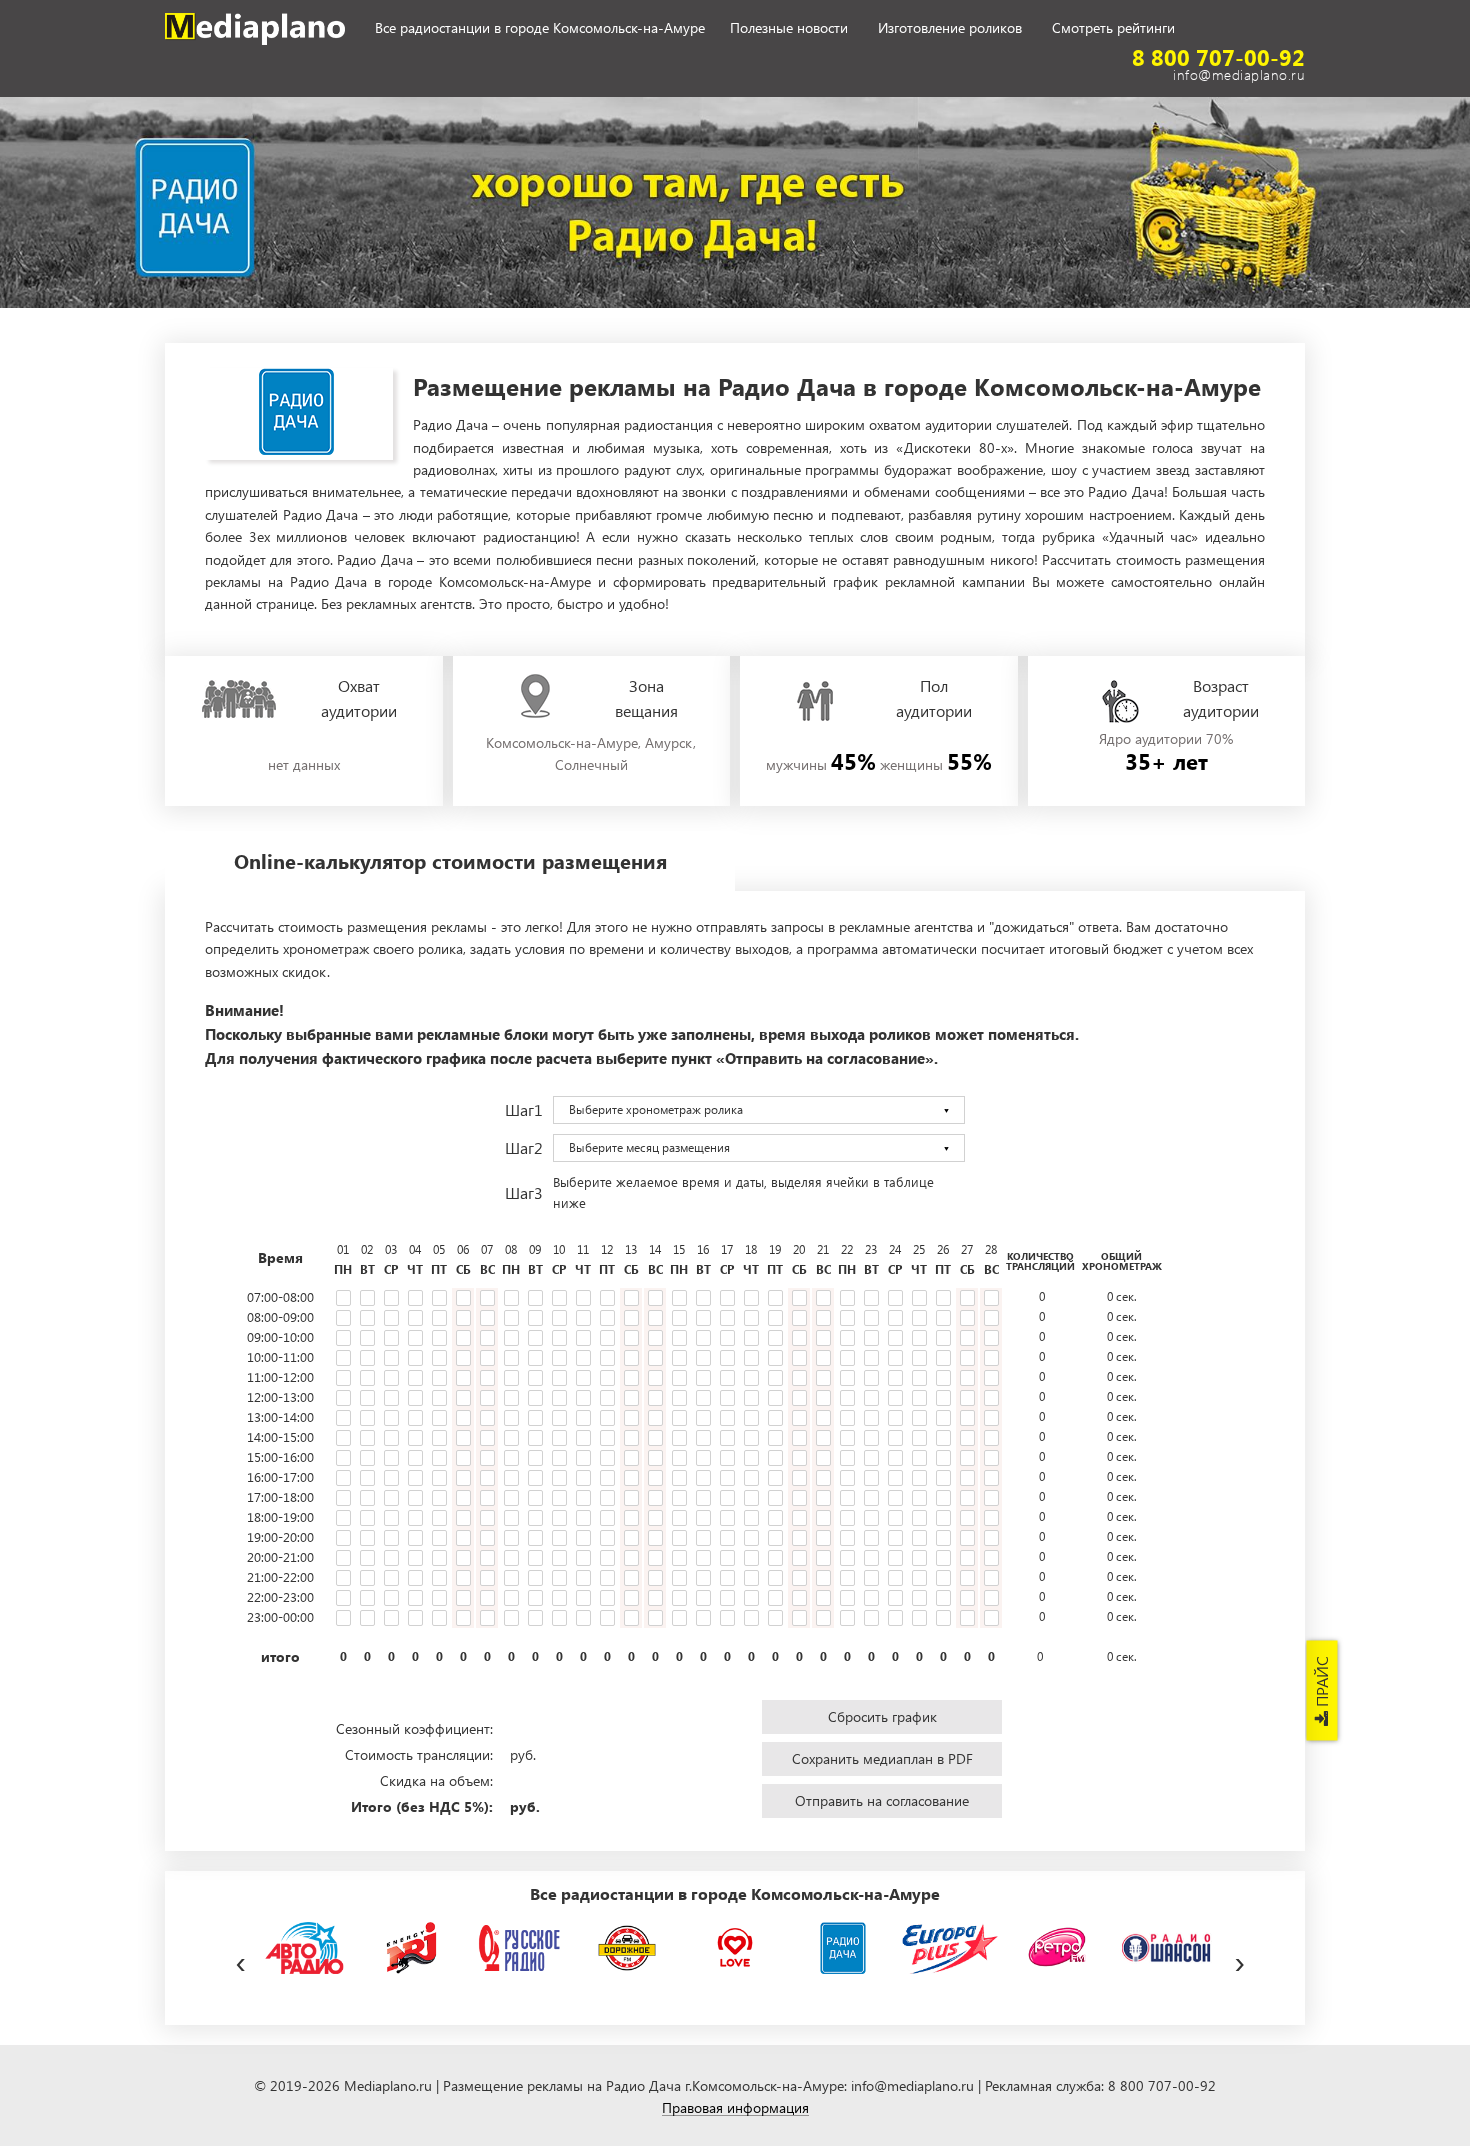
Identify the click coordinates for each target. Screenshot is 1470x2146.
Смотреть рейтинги (1113, 28)
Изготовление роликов (950, 28)
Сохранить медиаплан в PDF (882, 1758)
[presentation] (240, 1959)
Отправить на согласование (882, 1800)
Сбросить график (882, 1716)
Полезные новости (789, 28)
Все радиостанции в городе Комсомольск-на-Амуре (540, 28)
